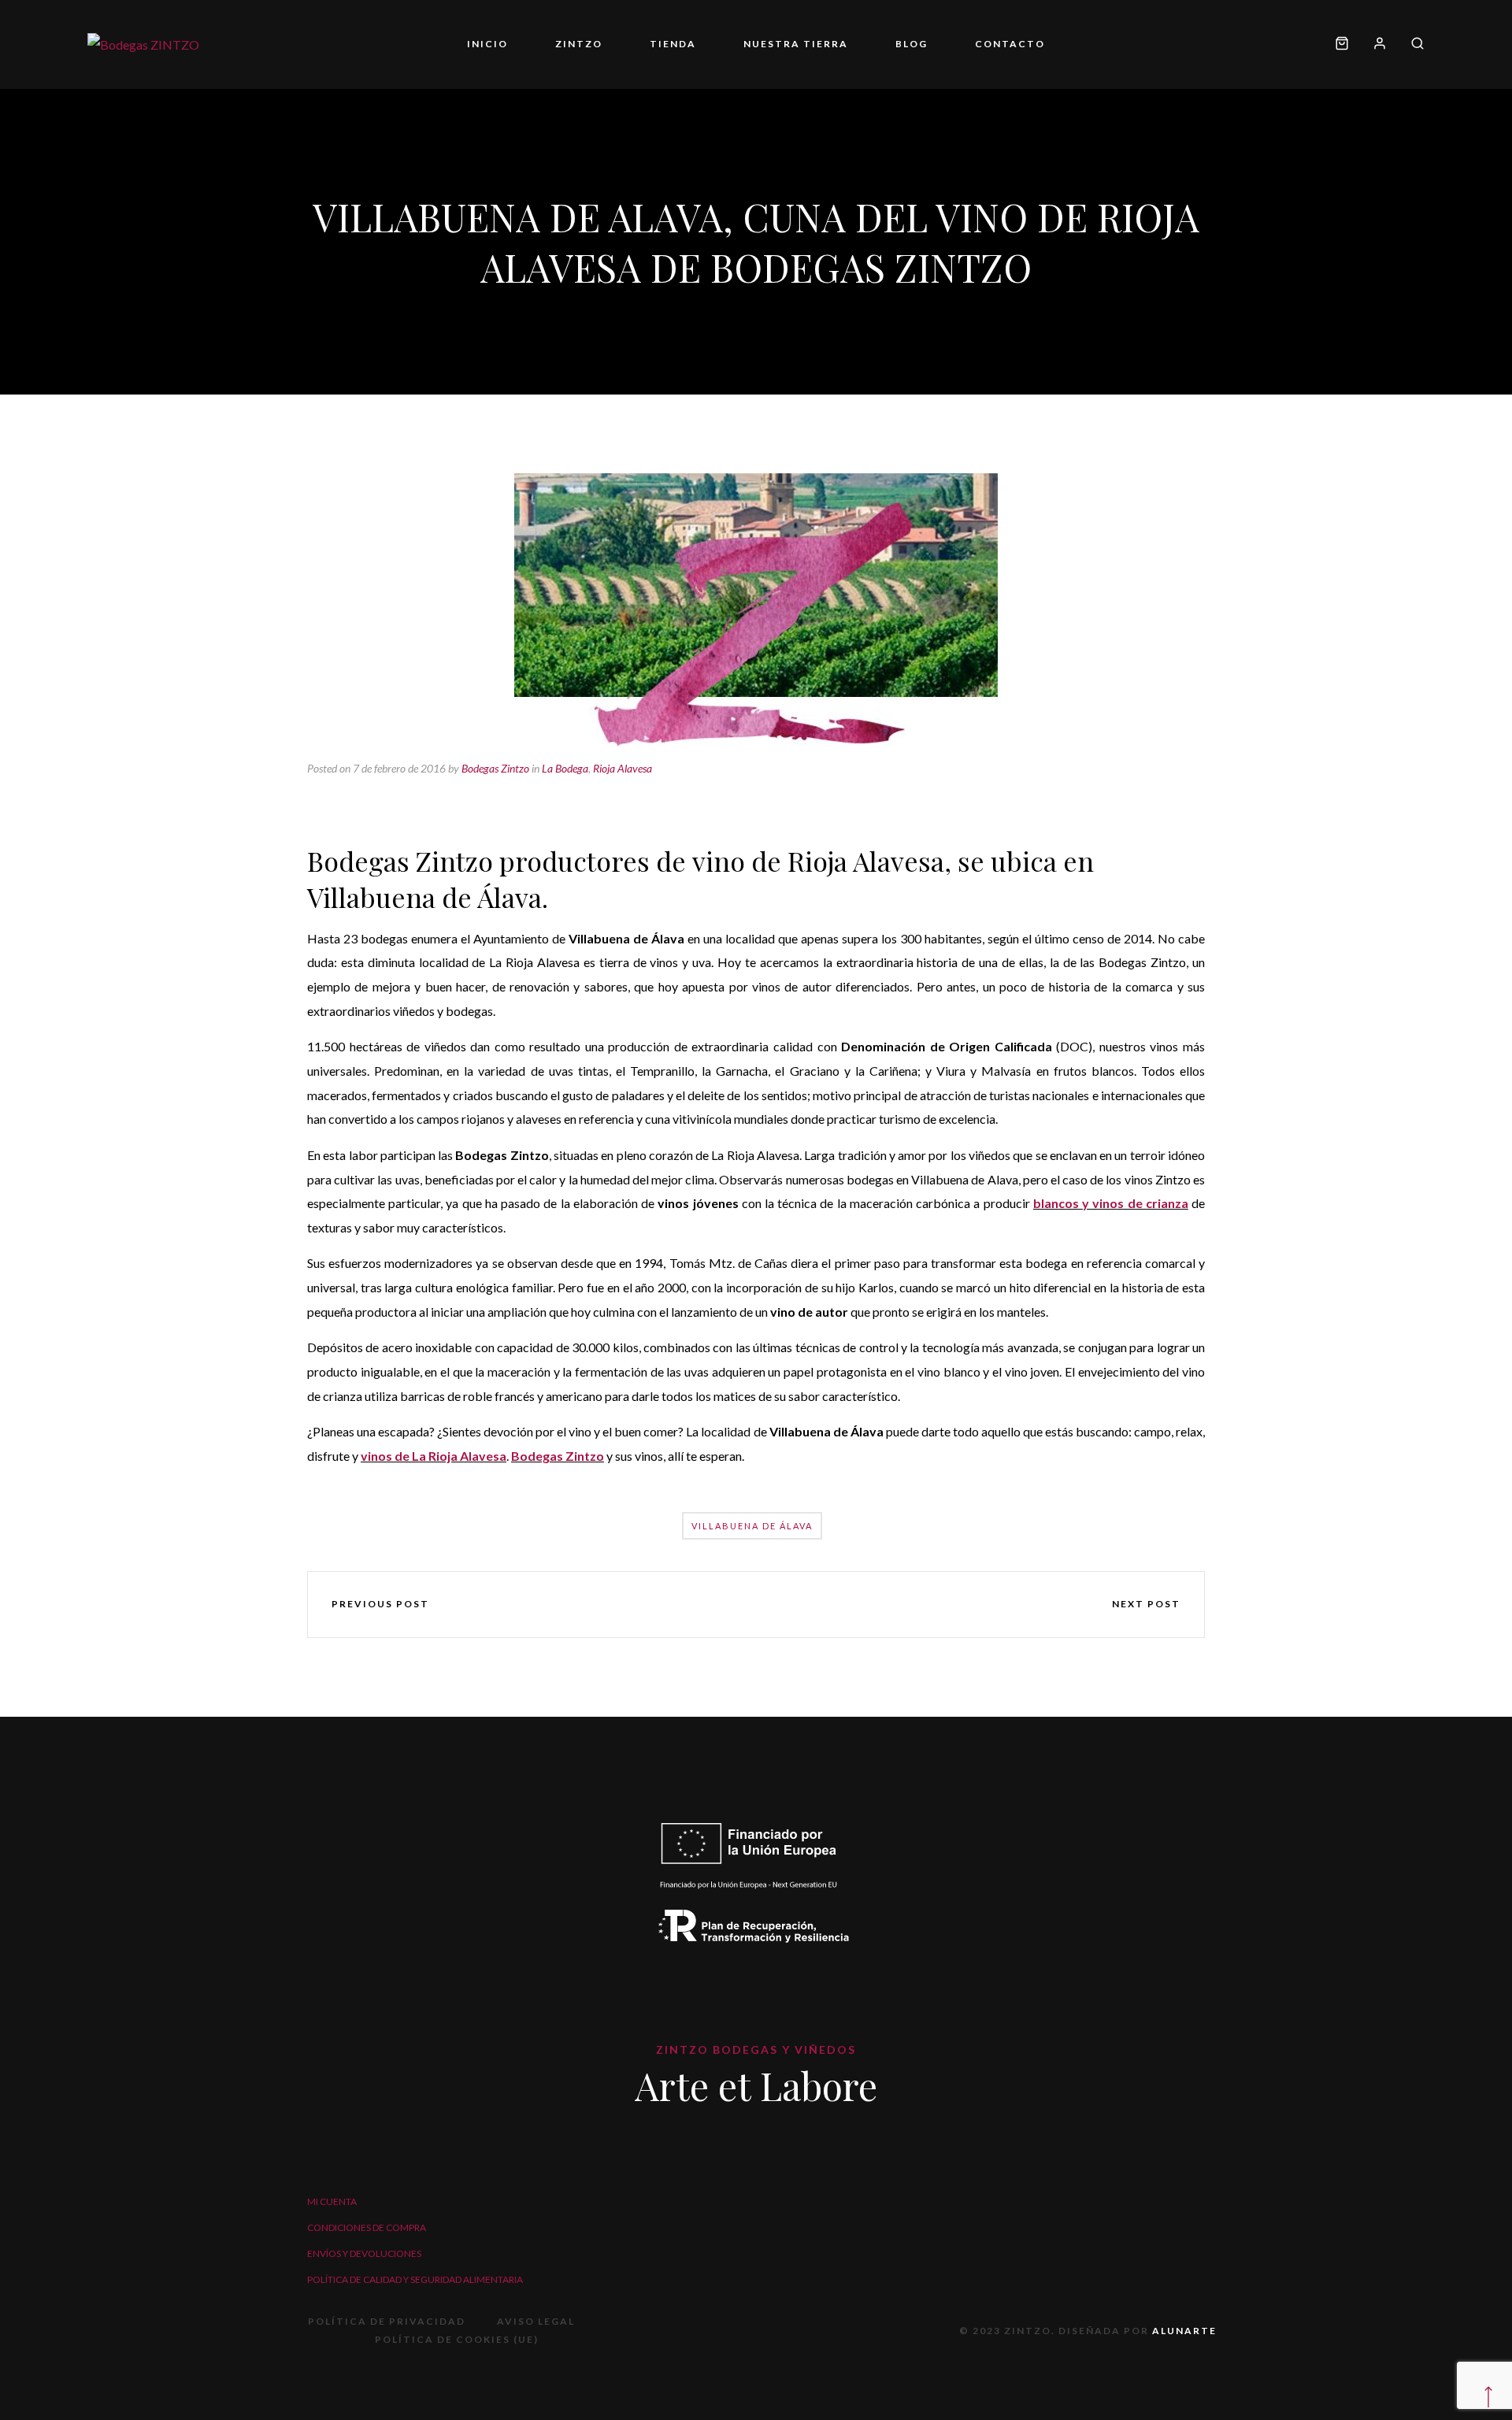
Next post (1146, 1604)
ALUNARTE (1184, 2331)
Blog (912, 44)
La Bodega (565, 768)
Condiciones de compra (367, 2227)
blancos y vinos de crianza (1111, 1203)
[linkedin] (802, 1605)
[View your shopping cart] (1342, 44)
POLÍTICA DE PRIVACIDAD (387, 2321)
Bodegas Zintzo (495, 768)
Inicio (487, 44)
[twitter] (710, 1605)
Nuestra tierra (796, 44)
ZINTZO (579, 44)
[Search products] (1412, 44)
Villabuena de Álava (752, 1526)
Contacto (1010, 44)
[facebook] (665, 1605)
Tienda (673, 44)
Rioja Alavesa (623, 768)
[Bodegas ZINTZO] (143, 44)
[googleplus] (756, 1605)
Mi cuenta (332, 2201)
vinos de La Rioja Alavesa (434, 1456)
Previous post (380, 1604)
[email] (847, 1605)
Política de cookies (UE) (457, 2339)
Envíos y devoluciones (364, 2253)
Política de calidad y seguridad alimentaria (415, 2279)
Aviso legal (536, 2321)
